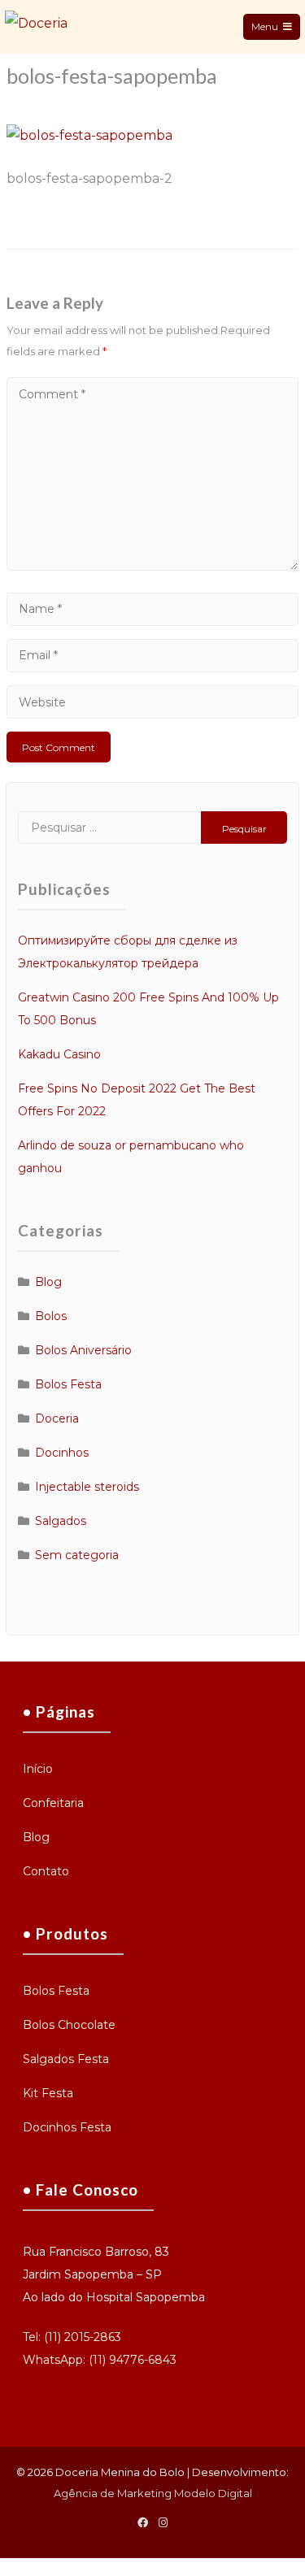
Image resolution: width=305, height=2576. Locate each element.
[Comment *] (152, 566)
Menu (265, 26)
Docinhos (62, 1453)
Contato (46, 1871)
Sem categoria (77, 1555)
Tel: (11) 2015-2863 (72, 2337)
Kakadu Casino (59, 1054)
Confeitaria (53, 1803)
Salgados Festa (66, 2059)
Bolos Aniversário (83, 1350)
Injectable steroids (87, 1487)
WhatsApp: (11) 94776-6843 (100, 2360)
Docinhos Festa (67, 2127)
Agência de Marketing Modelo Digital (153, 2493)
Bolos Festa (68, 1384)
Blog (48, 1282)
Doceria (57, 1418)
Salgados (61, 1521)
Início (38, 1769)
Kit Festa (48, 2093)
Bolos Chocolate (69, 2025)
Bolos (51, 1316)
